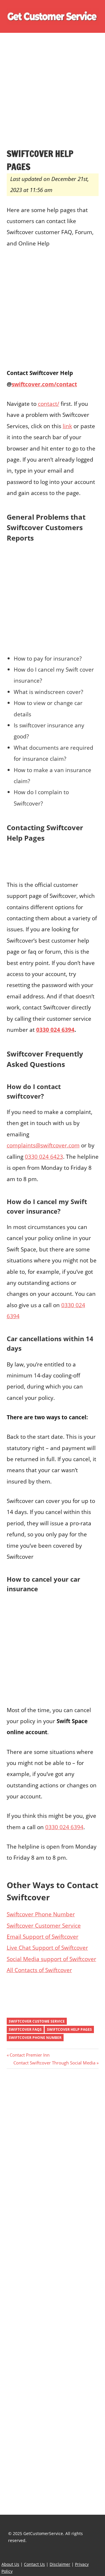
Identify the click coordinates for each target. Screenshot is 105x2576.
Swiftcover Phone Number (41, 1914)
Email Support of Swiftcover (43, 1937)
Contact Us (34, 2564)
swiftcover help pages (69, 2029)
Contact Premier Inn (29, 2055)
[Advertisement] (52, 93)
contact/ (49, 404)
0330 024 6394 (55, 1030)
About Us (10, 2564)
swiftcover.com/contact (44, 384)
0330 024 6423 (44, 1157)
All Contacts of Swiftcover (39, 1970)
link (67, 426)
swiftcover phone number (35, 2038)
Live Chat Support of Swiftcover (47, 1948)
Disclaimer (60, 2564)
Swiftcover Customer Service (44, 1925)
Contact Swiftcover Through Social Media (54, 2063)
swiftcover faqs (25, 2029)
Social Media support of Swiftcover (51, 1959)
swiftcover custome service (37, 2021)
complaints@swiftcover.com (43, 1145)
